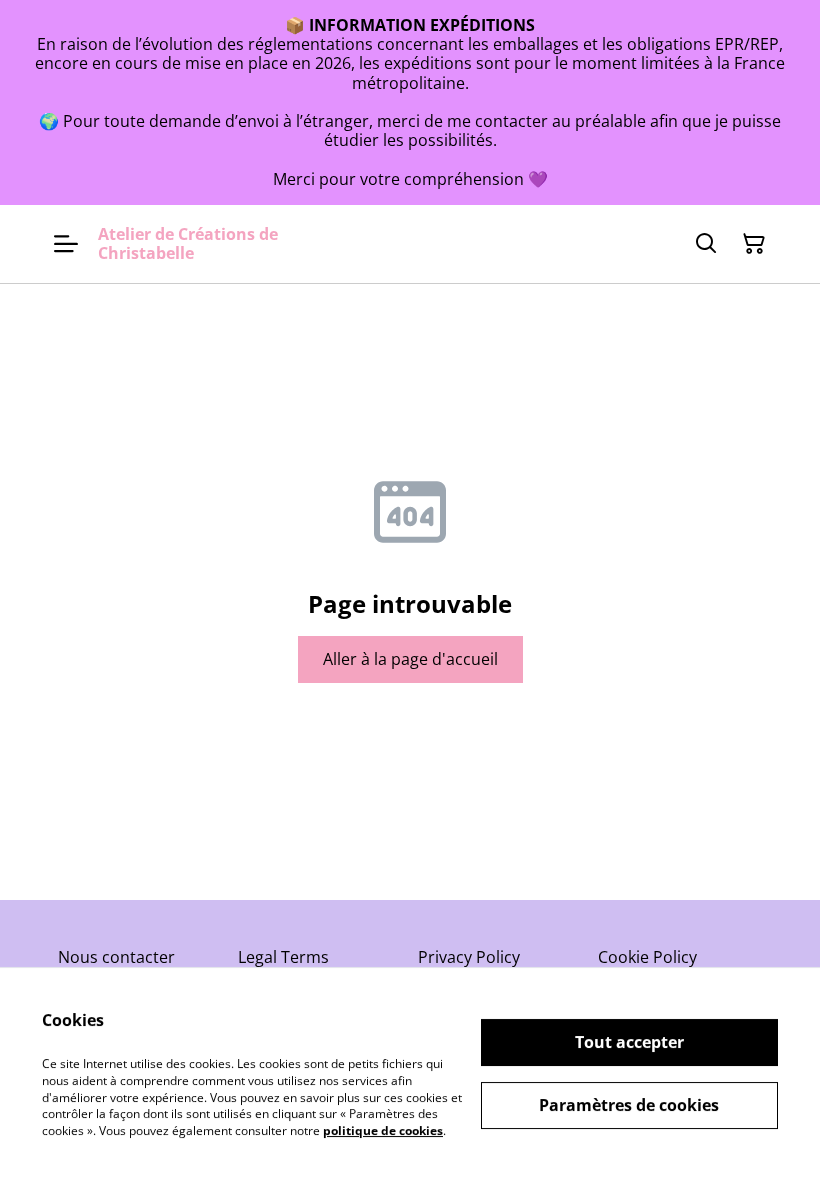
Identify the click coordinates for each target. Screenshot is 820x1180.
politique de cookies (383, 1130)
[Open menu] (66, 244)
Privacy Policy (469, 957)
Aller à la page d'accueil (410, 659)
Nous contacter (116, 957)
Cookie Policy (647, 957)
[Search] (706, 244)
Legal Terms (283, 957)
